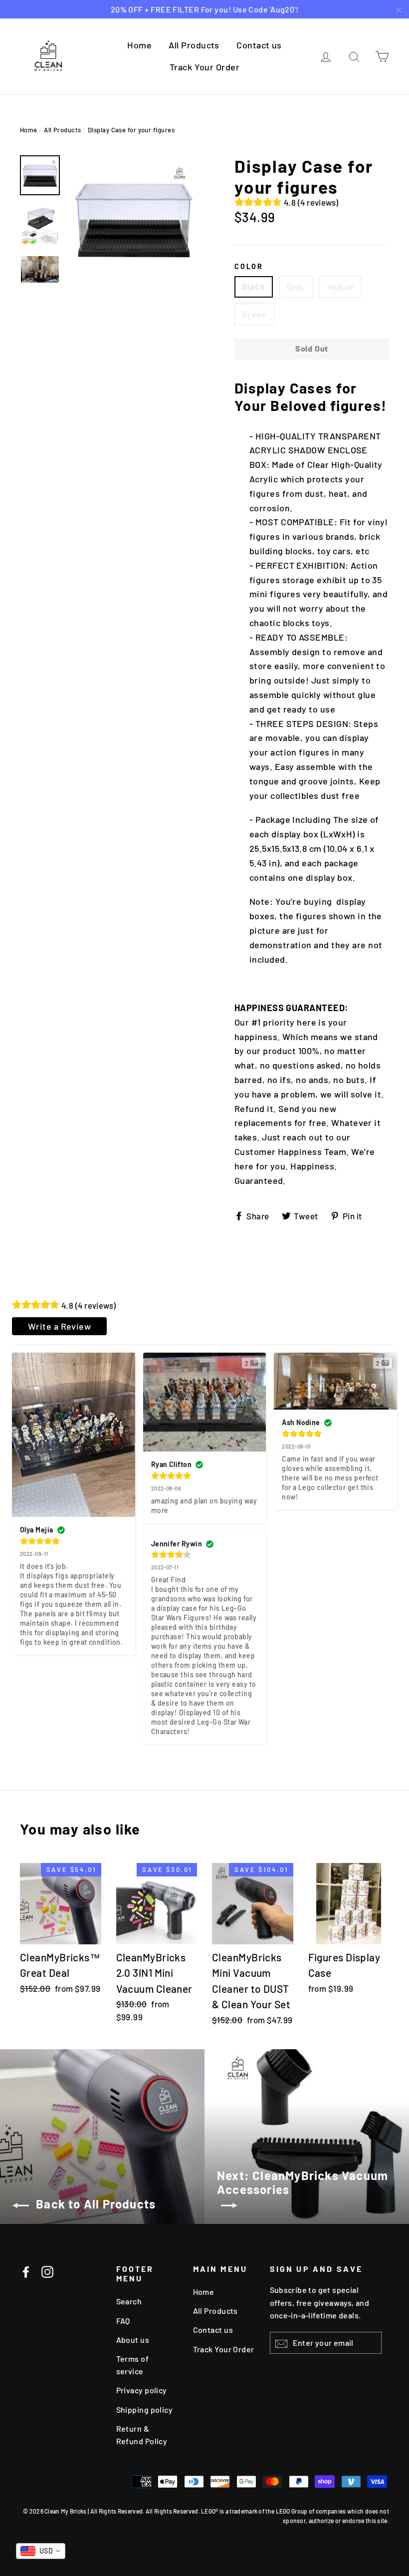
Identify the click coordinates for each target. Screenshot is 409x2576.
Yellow (340, 287)
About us (133, 2340)
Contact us (259, 45)
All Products (194, 45)
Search (129, 2301)
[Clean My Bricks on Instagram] (47, 2271)
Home (139, 45)
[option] (133, 219)
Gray (296, 287)
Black (254, 287)
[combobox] (41, 2551)
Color (249, 267)
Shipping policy (145, 2409)
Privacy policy (142, 2390)
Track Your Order (204, 67)
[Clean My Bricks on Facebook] (26, 2271)
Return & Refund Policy (142, 2435)
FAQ (123, 2321)
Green (254, 314)
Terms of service (133, 2365)
